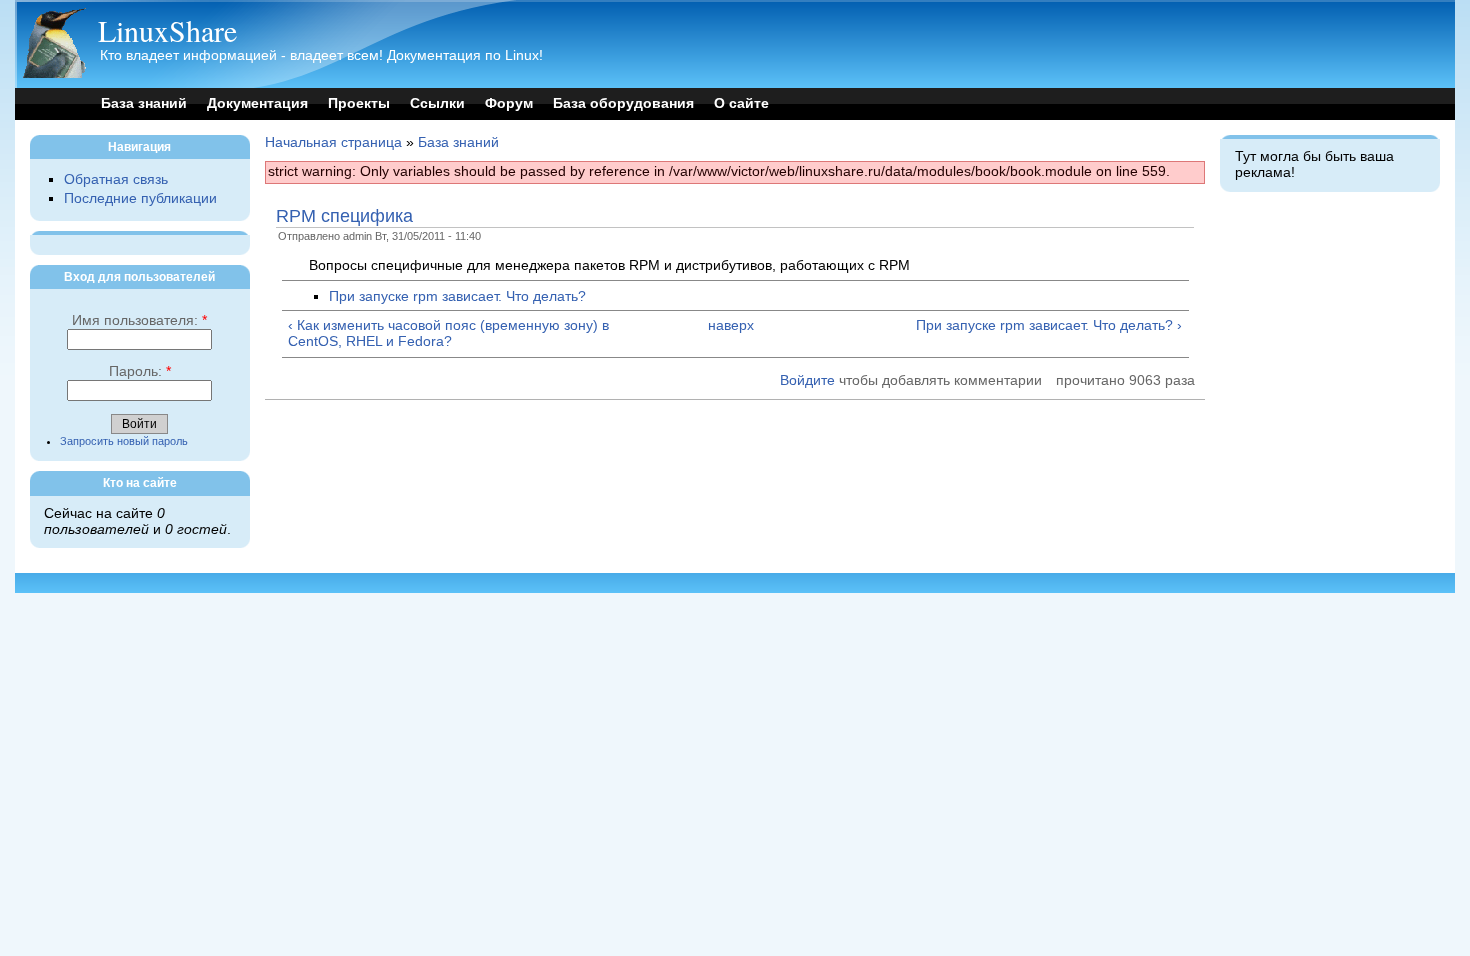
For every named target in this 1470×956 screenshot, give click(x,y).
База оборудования (623, 103)
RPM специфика (344, 216)
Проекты (359, 103)
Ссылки (437, 103)
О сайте (741, 103)
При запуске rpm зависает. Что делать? (457, 296)
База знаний (144, 103)
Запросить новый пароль (124, 441)
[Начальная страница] (54, 73)
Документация (257, 103)
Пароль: (140, 371)
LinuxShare (167, 30)
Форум (509, 103)
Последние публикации (140, 198)
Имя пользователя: (139, 320)
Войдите (807, 380)
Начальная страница (333, 142)
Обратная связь (116, 179)
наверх (731, 325)
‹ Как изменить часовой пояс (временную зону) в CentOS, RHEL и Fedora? (448, 333)
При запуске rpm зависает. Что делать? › (1048, 325)
